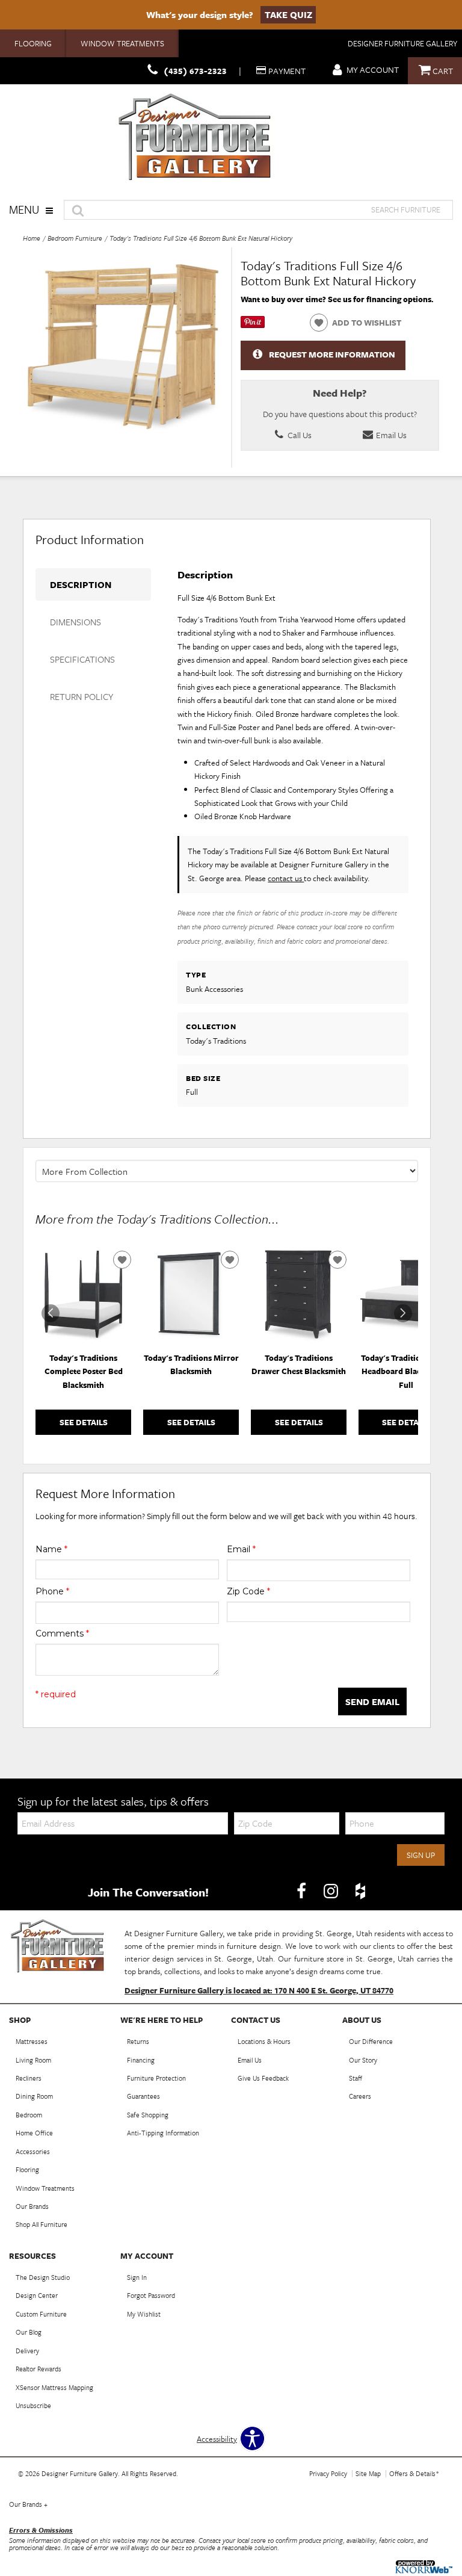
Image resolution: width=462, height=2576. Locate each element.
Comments (62, 1633)
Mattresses (32, 2041)
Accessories (33, 2151)
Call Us (299, 435)
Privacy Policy (328, 2473)
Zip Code (248, 1591)
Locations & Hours (264, 2041)
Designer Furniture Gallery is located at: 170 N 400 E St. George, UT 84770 (259, 1990)
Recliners (29, 2078)
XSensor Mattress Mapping (54, 2387)
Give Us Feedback (263, 2078)
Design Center (37, 2295)
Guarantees (143, 2096)
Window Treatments (122, 43)
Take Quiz (288, 14)
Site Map (368, 2473)
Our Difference (371, 2041)
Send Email (372, 1701)
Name (51, 1549)
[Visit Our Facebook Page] (302, 1891)
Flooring (33, 43)
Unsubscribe (33, 2405)
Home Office (34, 2133)
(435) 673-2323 (195, 71)
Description (81, 584)
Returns (138, 2041)
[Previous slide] (51, 1313)
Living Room (33, 2060)
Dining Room (34, 2096)
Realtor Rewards (38, 2369)
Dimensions (75, 622)
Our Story (363, 2060)
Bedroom (29, 2115)
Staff (356, 2078)
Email (241, 1549)
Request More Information (332, 354)
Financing (141, 2060)
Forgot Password (151, 2295)
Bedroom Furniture (75, 238)
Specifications (82, 659)
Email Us (390, 435)
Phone (52, 1591)
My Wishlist (144, 2314)
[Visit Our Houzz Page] (360, 1891)
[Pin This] (253, 325)
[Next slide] (403, 1313)
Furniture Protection (156, 2078)
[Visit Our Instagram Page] (332, 1891)
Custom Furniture (41, 2314)
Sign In (137, 2277)
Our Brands (32, 2206)
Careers (360, 2096)
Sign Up (421, 1855)
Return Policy (82, 696)
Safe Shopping (148, 2115)
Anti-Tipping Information (163, 2133)
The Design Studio (43, 2277)
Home (32, 238)
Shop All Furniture (42, 2224)
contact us (286, 878)
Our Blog (29, 2332)
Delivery (27, 2351)
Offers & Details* (414, 2473)
